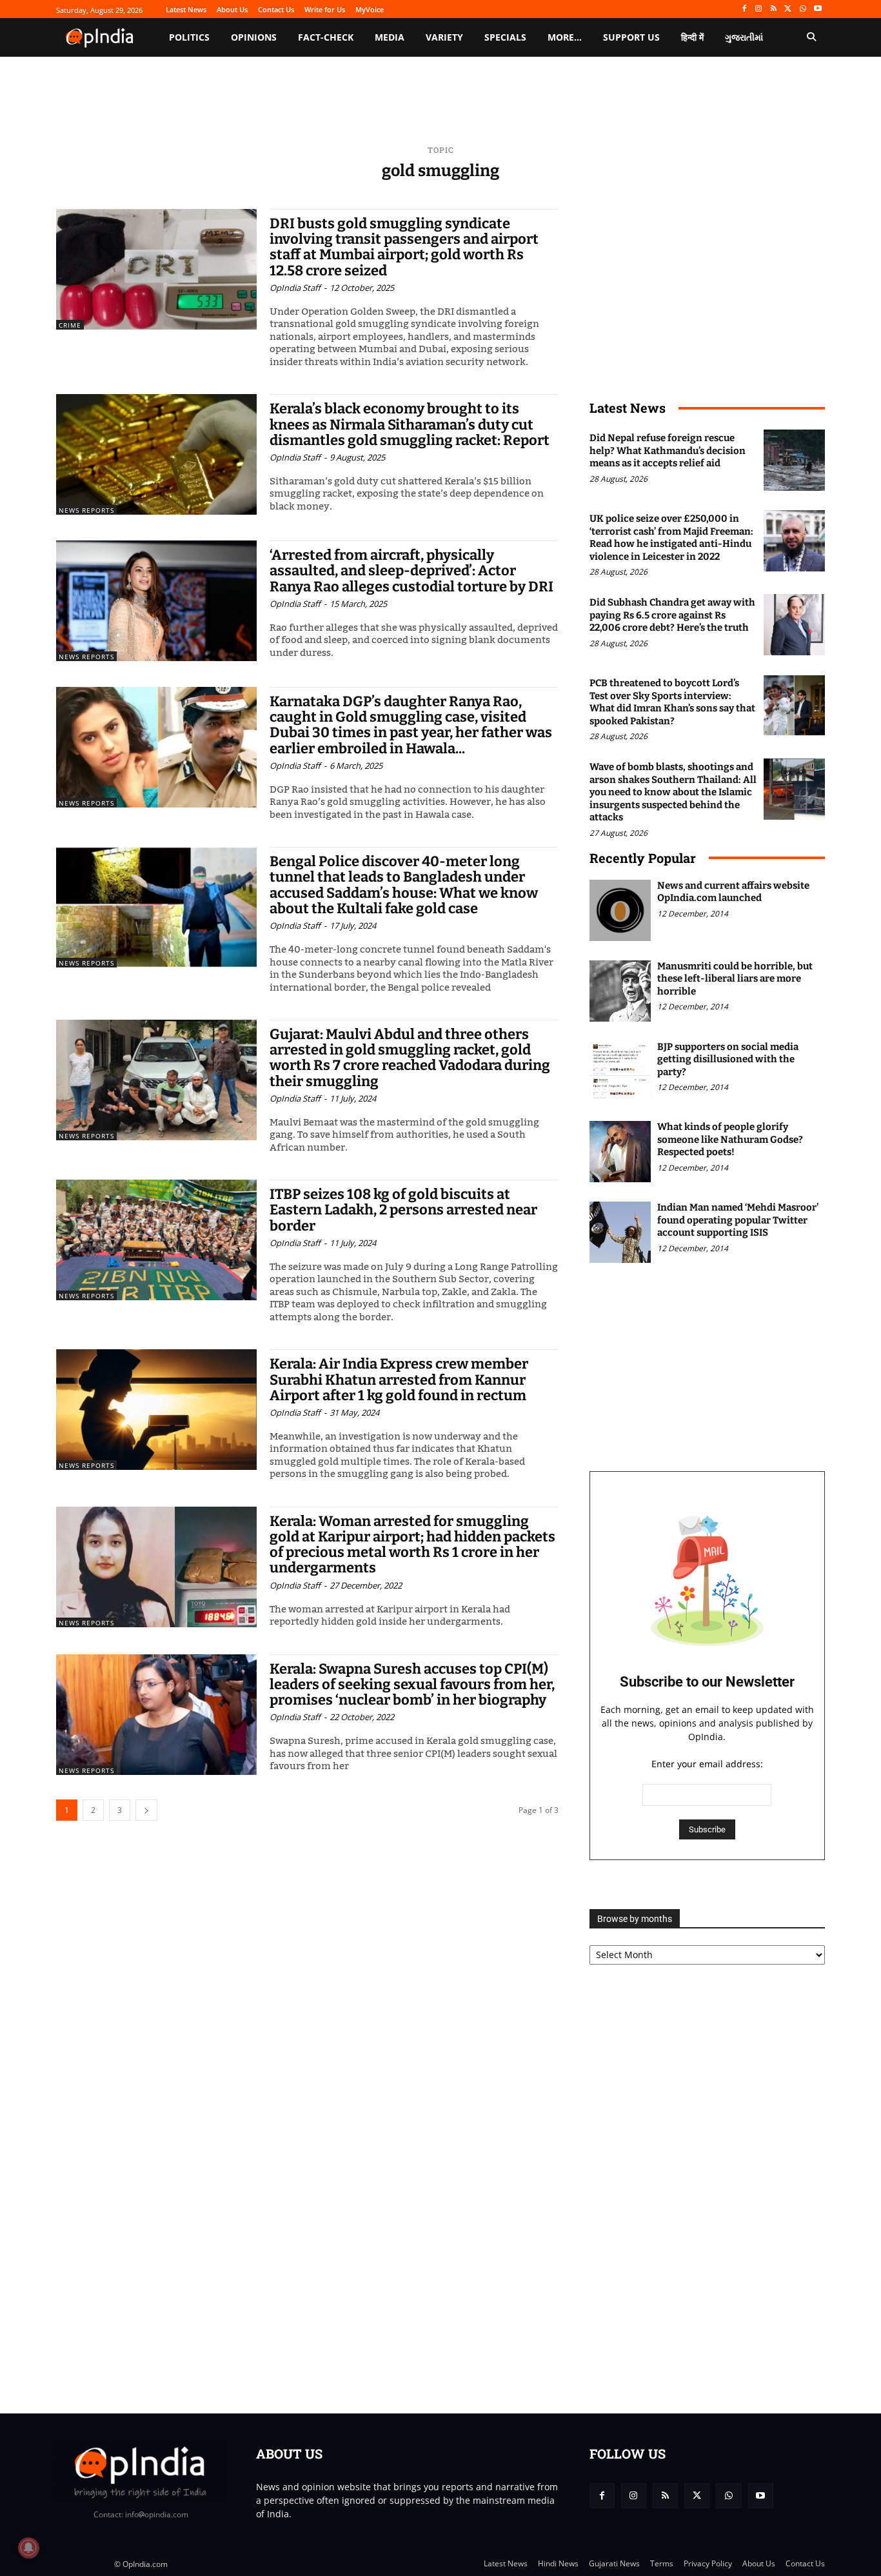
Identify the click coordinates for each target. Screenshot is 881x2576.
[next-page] (146, 1810)
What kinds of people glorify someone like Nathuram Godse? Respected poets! (730, 1139)
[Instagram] (759, 9)
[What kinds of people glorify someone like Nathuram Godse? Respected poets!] (620, 1152)
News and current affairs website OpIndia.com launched (733, 892)
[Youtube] (817, 9)
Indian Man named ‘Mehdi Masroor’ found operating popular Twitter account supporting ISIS (738, 1220)
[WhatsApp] (803, 9)
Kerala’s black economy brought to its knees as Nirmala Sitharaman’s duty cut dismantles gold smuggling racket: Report (410, 424)
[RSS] (774, 9)
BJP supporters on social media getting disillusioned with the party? (728, 1059)
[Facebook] (744, 9)
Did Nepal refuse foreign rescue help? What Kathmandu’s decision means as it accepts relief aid (668, 451)
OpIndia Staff (295, 288)
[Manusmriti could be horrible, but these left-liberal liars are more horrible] (620, 991)
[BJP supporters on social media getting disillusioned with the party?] (620, 1072)
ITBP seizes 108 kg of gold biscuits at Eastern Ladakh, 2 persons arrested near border (403, 1210)
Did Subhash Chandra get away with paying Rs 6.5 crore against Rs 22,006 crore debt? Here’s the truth (672, 615)
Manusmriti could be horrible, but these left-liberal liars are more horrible (735, 979)
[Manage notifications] (28, 2548)
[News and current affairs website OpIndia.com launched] (620, 910)
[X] (788, 9)
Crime (70, 325)
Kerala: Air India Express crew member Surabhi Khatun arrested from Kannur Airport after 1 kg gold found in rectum (399, 1379)
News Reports (86, 510)
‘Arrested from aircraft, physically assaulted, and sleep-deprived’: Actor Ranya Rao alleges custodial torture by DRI (411, 570)
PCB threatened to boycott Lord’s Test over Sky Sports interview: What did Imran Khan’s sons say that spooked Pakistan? (672, 702)
